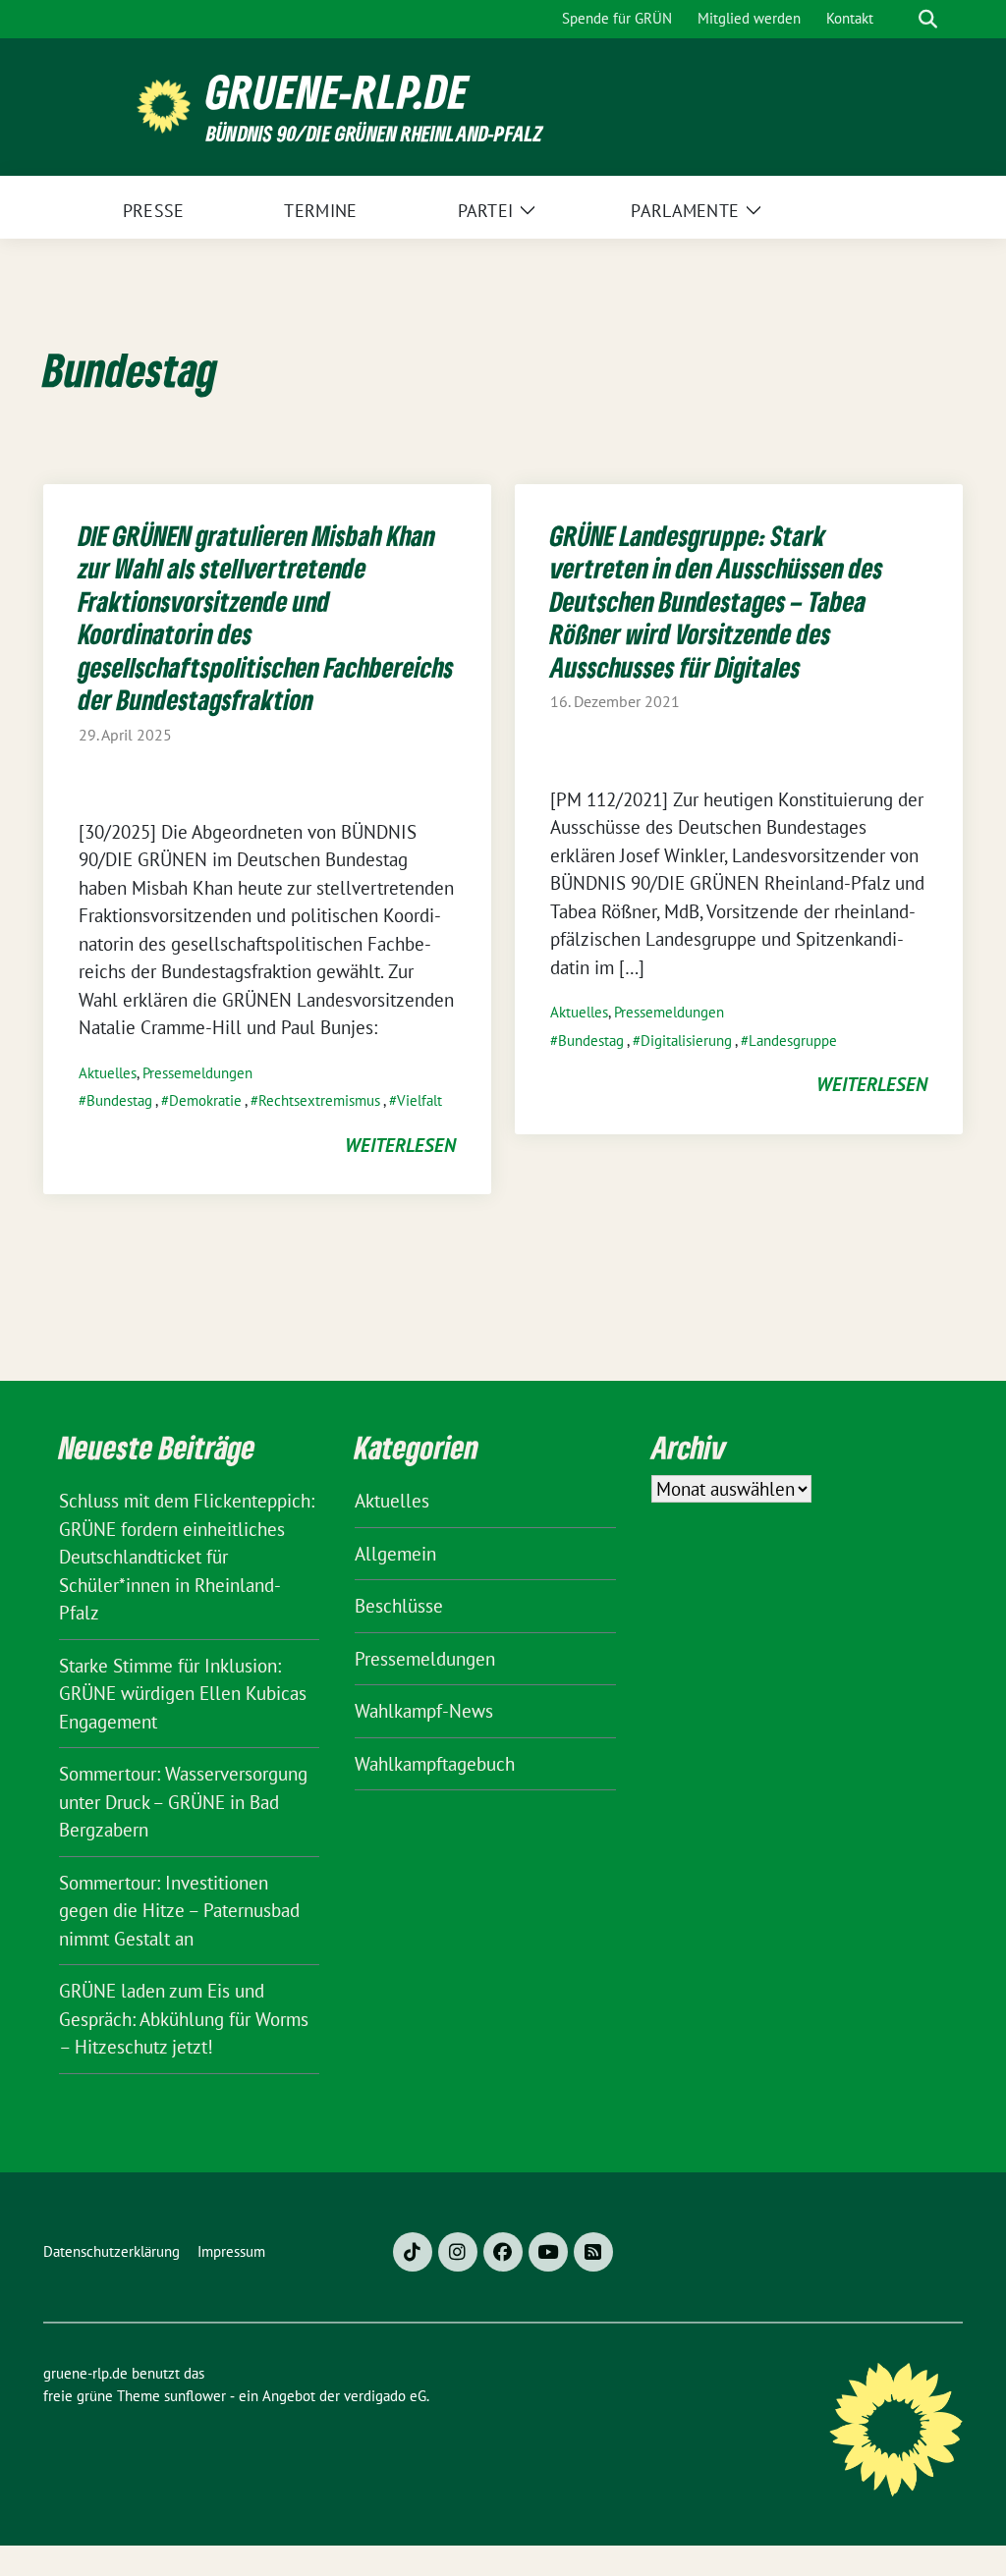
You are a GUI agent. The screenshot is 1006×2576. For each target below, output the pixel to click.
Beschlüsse (399, 1606)
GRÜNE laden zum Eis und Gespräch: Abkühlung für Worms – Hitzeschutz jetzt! (184, 2019)
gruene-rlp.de (337, 92)
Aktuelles (108, 1073)
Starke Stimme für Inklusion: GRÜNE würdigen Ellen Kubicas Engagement (183, 1694)
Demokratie (205, 1100)
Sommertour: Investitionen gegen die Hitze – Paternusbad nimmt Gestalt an (179, 1911)
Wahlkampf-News (424, 1711)
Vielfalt (419, 1100)
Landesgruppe (793, 1041)
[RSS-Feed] (593, 2252)
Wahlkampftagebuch (435, 1764)
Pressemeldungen (197, 1073)
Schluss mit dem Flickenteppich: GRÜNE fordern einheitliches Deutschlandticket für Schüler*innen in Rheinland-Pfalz (187, 1557)
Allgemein (395, 1554)
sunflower (195, 2396)
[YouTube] (548, 2252)
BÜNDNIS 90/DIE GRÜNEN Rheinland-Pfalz (374, 133)
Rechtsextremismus (319, 1100)
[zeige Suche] (928, 19)
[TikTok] (413, 2252)
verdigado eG (385, 2396)
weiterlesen (400, 1145)
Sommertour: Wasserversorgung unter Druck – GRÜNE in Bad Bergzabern (183, 1802)
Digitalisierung (686, 1041)
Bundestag (119, 1100)
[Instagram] (458, 2252)
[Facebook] (503, 2252)
